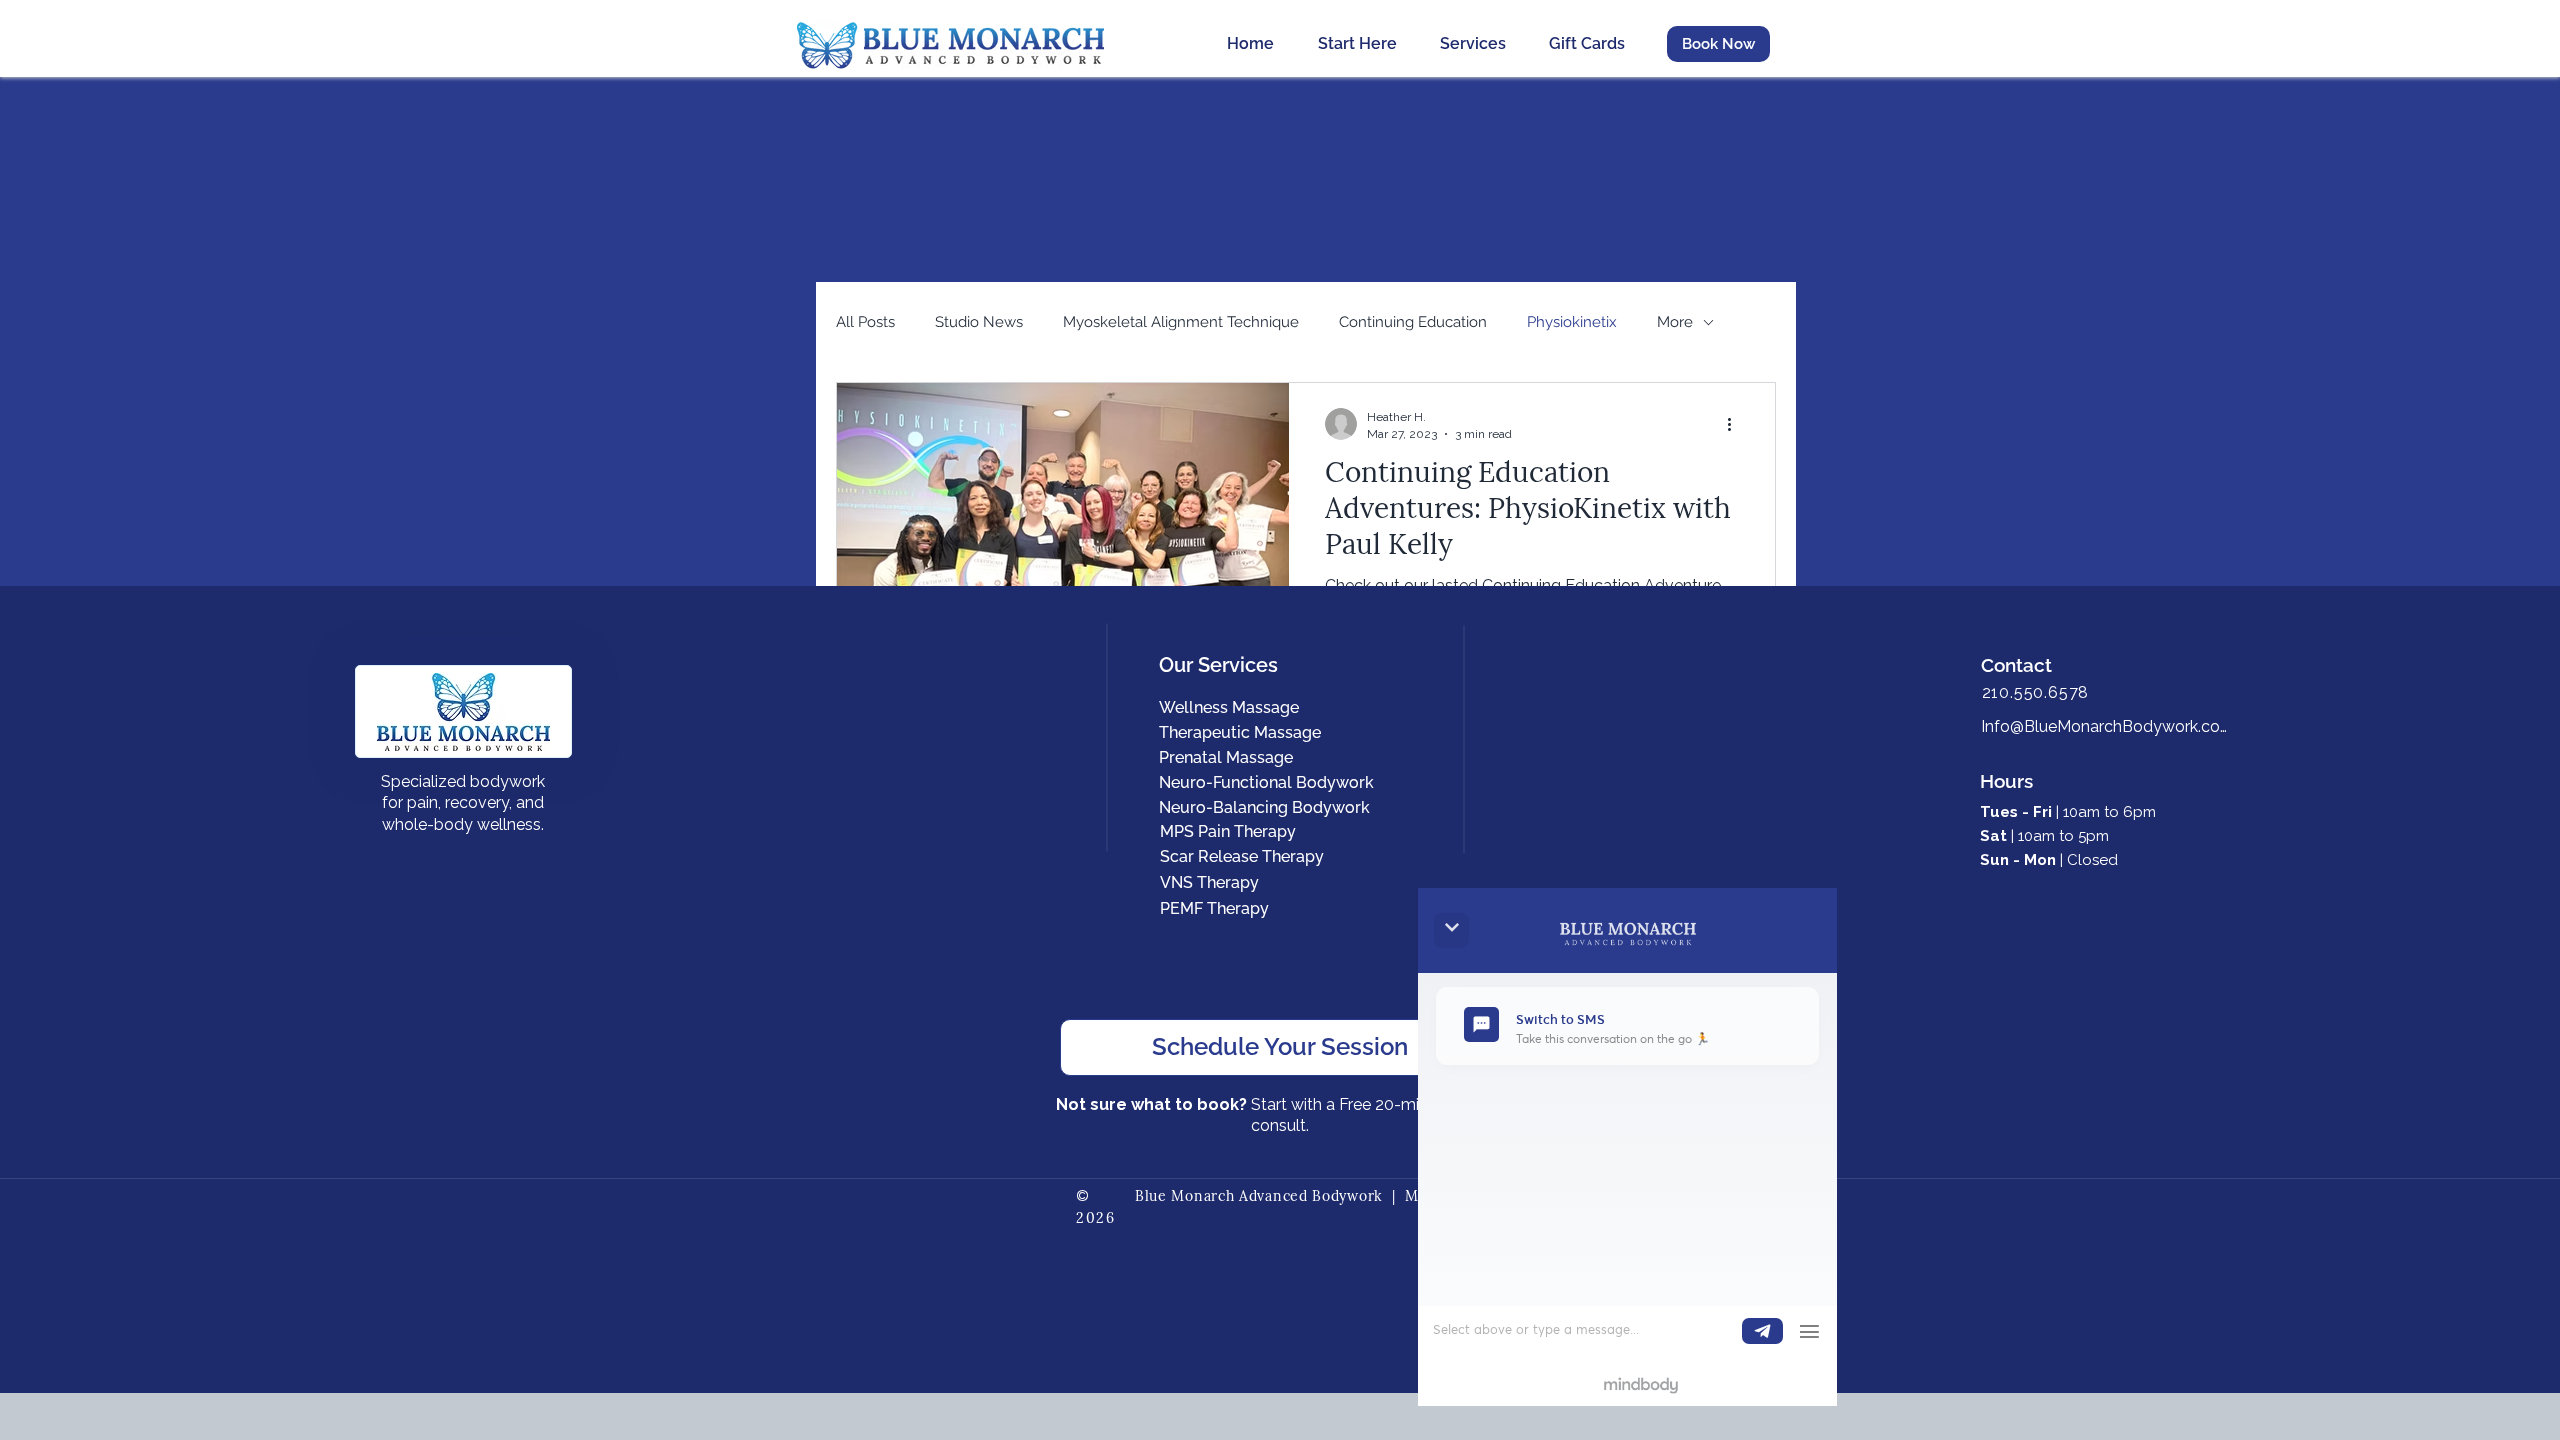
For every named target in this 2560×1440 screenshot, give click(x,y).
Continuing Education (1413, 322)
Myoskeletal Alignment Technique (1181, 322)
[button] (1718, 44)
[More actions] (1736, 424)
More (1675, 322)
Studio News (979, 322)
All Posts (865, 322)
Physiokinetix (1572, 322)
